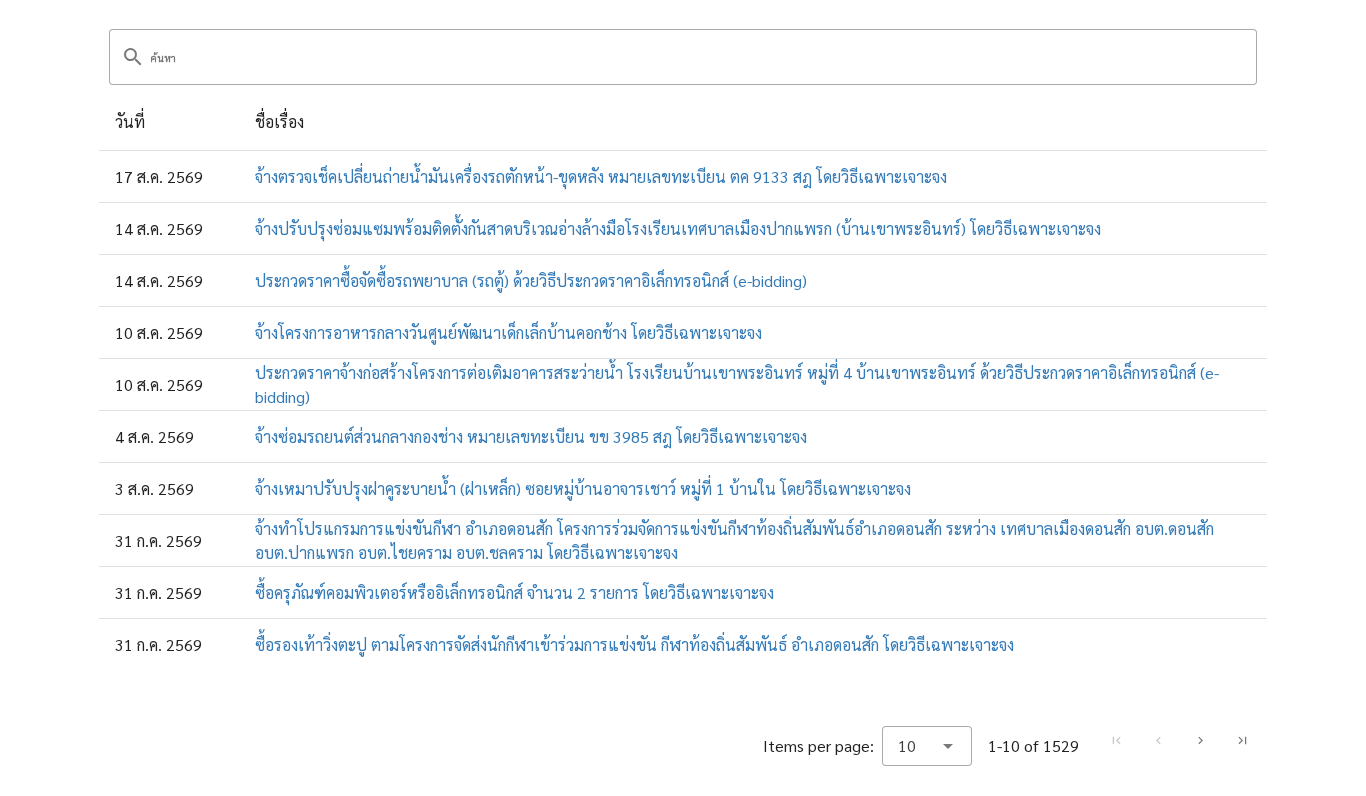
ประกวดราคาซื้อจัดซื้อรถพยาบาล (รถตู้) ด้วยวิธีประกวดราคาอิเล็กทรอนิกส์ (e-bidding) (531, 280)
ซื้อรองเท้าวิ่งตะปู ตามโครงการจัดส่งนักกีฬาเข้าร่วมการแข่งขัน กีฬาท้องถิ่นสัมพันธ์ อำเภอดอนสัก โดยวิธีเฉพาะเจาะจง (634, 644)
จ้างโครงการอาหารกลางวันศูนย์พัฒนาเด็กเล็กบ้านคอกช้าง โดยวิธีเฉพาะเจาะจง (508, 332)
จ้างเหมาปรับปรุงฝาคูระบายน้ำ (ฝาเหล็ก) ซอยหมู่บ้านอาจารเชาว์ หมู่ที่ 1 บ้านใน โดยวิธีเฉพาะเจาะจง (583, 488)
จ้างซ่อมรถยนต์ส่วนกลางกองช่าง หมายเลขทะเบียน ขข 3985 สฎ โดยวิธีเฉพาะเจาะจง (531, 436)
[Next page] (1200, 741)
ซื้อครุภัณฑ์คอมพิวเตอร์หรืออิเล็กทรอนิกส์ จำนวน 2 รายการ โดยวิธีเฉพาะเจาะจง (514, 592)
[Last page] (1242, 741)
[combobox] (927, 746)
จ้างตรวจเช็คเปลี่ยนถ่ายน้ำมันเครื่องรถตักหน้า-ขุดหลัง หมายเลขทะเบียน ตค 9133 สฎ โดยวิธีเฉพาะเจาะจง (601, 176)
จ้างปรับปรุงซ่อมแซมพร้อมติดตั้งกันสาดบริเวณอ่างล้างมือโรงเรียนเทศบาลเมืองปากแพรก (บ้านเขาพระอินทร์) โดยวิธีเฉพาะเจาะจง (678, 228)
